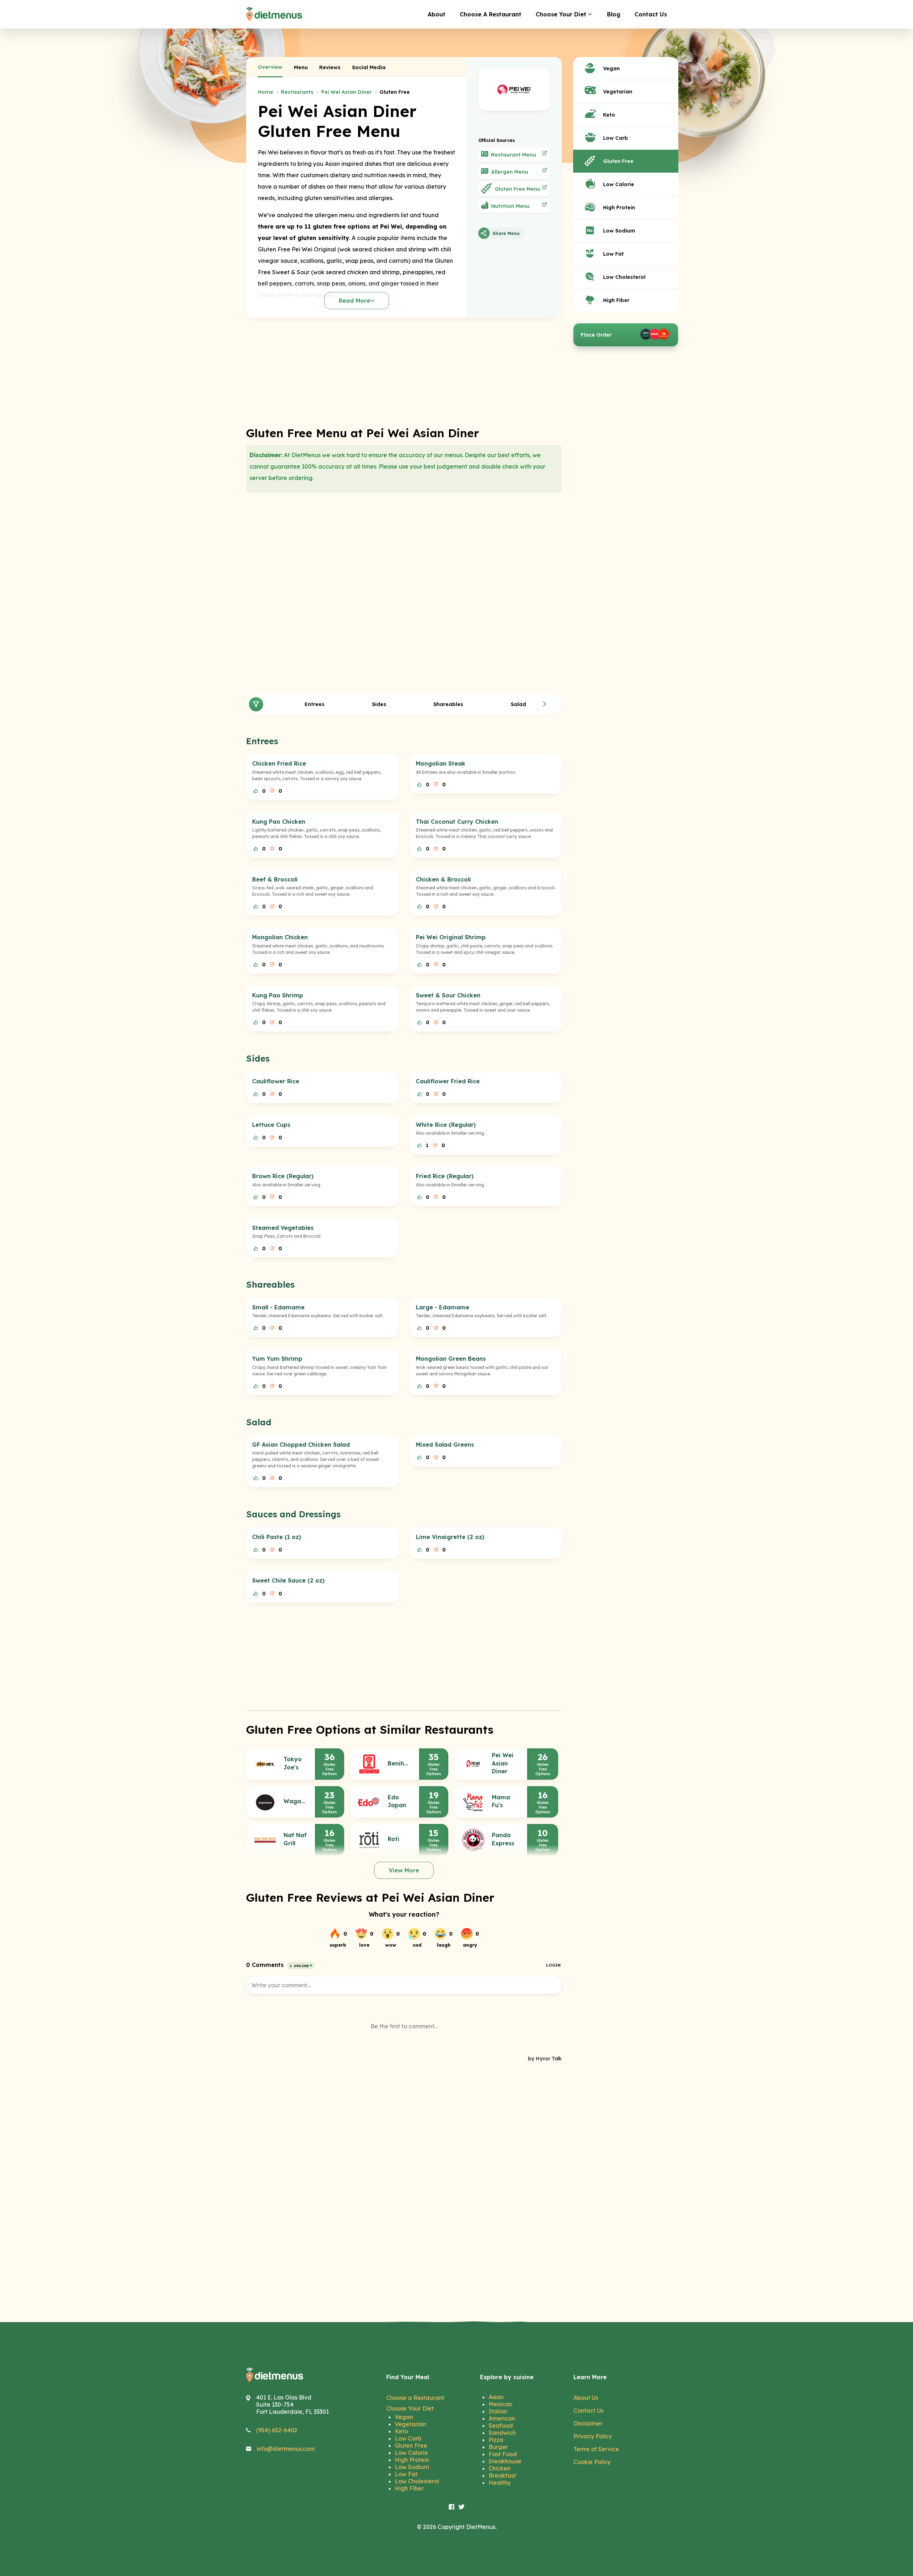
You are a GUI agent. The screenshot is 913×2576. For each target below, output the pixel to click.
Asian (496, 2397)
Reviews (330, 67)
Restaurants (297, 92)
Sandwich (502, 2433)
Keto (401, 2431)
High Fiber (409, 2488)
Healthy (500, 2483)
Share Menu (506, 233)
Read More (355, 301)
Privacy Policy (593, 2436)
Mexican (500, 2404)
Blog (614, 14)
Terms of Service (596, 2449)
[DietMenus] (274, 14)
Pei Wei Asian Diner (346, 92)
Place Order (596, 335)
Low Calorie (411, 2453)
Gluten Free (411, 2445)
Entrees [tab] (315, 704)
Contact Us (651, 14)
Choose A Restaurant (491, 14)
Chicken (499, 2468)
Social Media (369, 67)
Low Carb (408, 2438)
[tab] (270, 67)
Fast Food (503, 2454)
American (502, 2418)
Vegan (404, 2417)
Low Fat (406, 2474)
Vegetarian (410, 2424)
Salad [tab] (518, 704)
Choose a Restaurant (415, 2398)
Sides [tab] (379, 704)
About (437, 14)
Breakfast (502, 2475)
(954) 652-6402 (277, 2430)
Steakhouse (505, 2461)
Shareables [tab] (448, 704)
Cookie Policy (592, 2462)
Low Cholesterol (417, 2481)
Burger (498, 2447)
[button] (545, 704)
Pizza (496, 2440)
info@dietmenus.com (286, 2449)
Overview (270, 67)
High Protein (412, 2460)
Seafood (501, 2426)
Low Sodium (412, 2467)
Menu (301, 67)
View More (404, 1870)
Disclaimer (588, 2423)
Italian (498, 2411)
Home (266, 92)
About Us (586, 2398)
